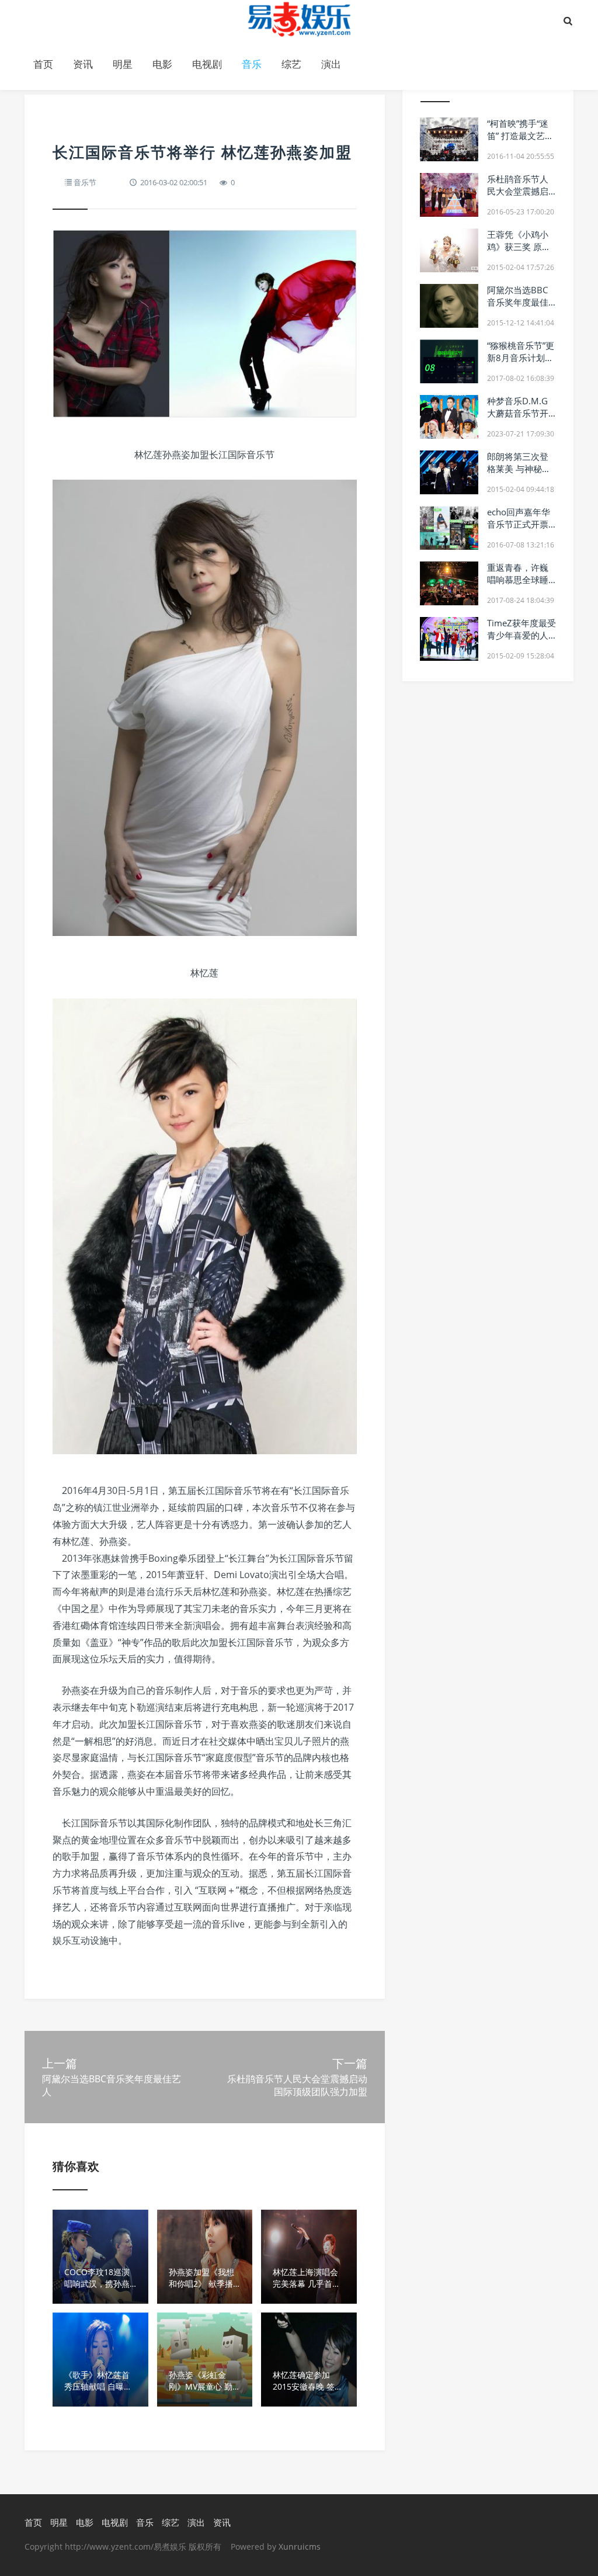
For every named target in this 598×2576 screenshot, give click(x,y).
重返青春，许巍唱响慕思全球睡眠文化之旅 (518, 580)
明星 (123, 64)
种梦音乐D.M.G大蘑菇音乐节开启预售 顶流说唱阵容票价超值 (519, 419)
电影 (162, 64)
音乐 (252, 64)
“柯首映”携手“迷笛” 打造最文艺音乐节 (520, 136)
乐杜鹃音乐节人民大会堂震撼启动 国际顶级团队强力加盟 (519, 197)
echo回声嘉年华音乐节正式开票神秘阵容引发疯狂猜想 (519, 530)
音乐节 (85, 182)
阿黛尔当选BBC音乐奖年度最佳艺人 (518, 302)
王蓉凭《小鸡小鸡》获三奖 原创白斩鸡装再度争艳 (519, 253)
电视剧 (207, 64)
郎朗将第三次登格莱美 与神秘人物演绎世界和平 (519, 469)
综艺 (291, 64)
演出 (331, 64)
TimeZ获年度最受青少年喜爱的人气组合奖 (521, 635)
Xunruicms (300, 2546)
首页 (43, 64)
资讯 (83, 64)
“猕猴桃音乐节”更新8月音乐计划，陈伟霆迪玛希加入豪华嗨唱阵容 (521, 364)
